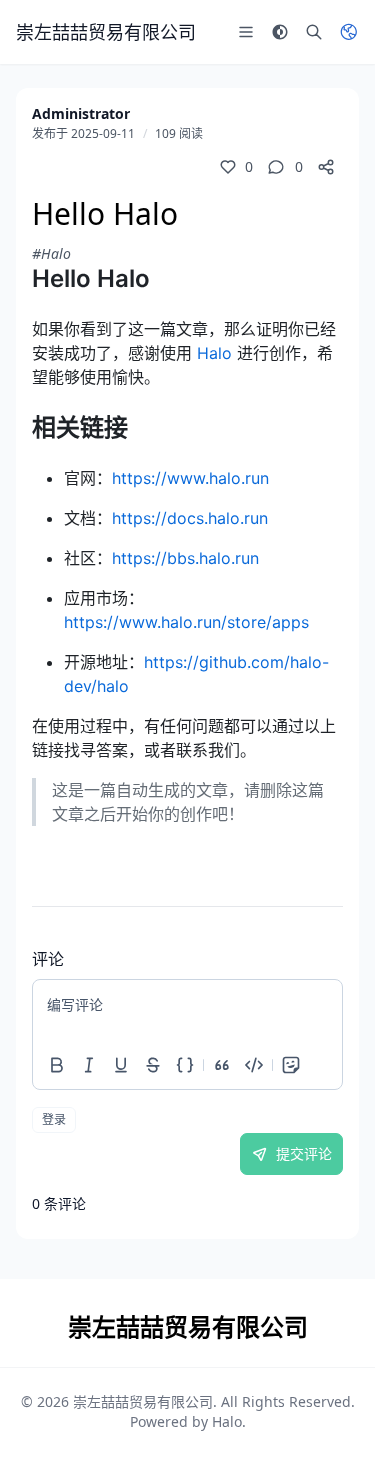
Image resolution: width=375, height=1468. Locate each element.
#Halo (51, 253)
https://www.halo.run (190, 478)
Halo (214, 353)
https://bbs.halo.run (185, 558)
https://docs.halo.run (190, 518)
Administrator (81, 113)
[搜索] (314, 32)
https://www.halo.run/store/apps (186, 622)
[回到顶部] (331, 1424)
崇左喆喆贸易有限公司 (143, 1401)
